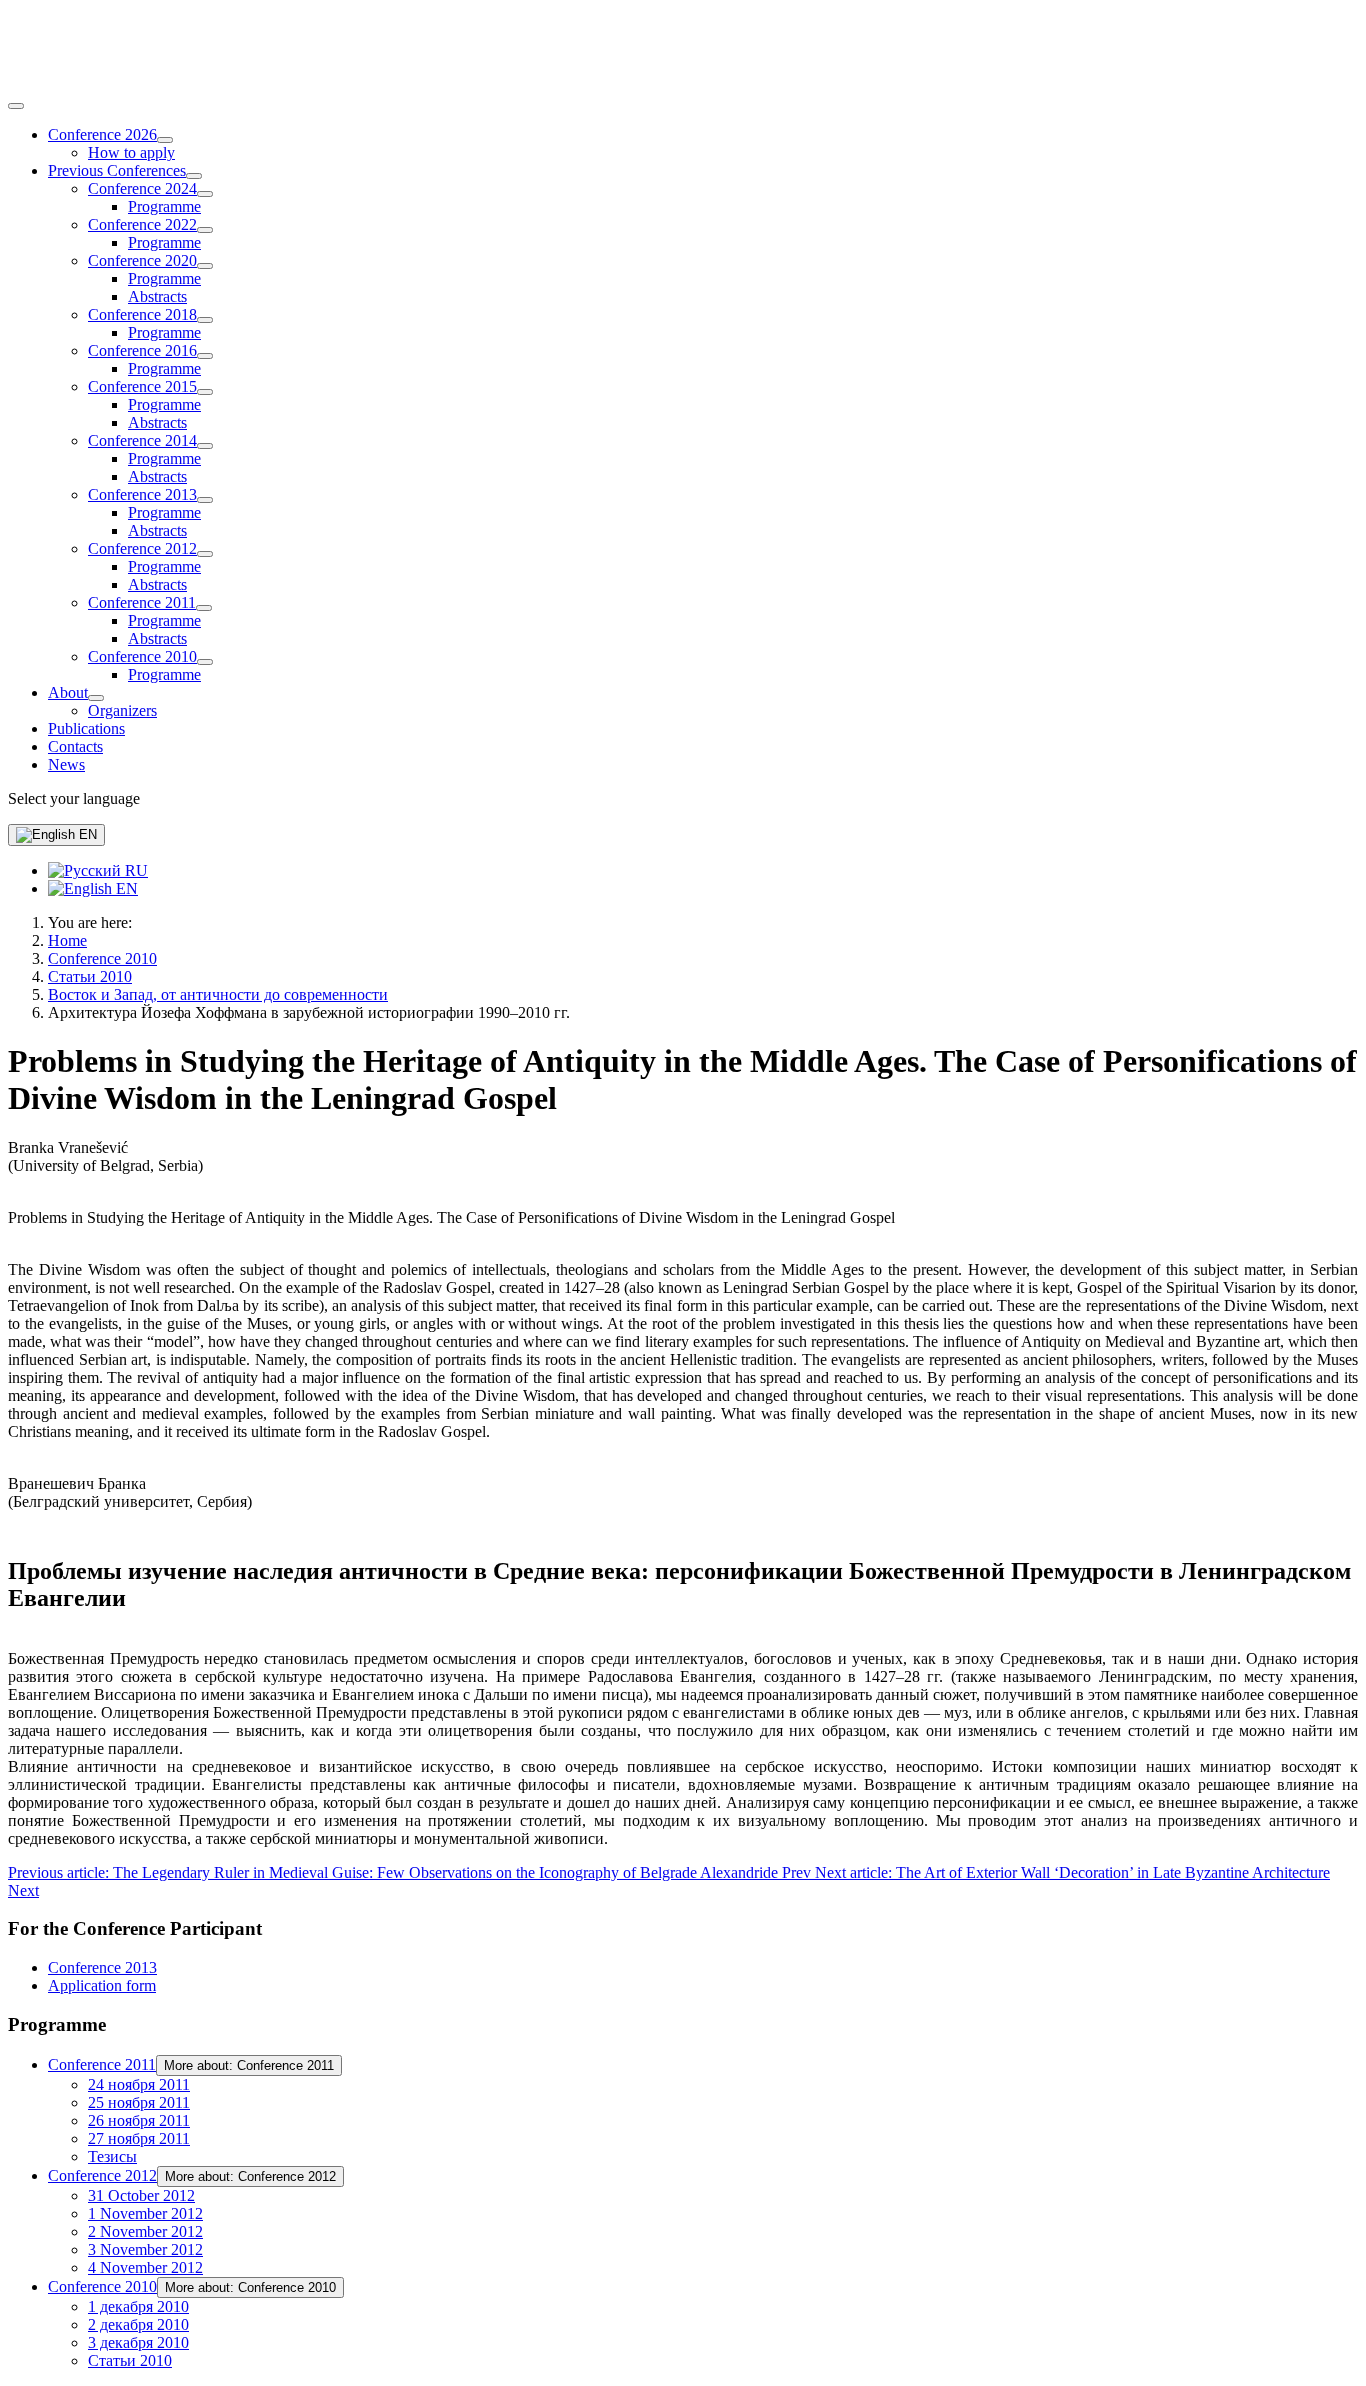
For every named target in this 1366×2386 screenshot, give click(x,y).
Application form (102, 1985)
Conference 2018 (142, 314)
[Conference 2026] (165, 140)
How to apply (131, 152)
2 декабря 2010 (138, 2324)
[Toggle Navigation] (16, 106)
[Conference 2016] (205, 356)
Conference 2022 (142, 224)
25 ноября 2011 (139, 2102)
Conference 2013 (142, 494)
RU (134, 870)
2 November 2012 (145, 2231)
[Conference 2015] (205, 392)
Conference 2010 (142, 656)
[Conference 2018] (205, 320)
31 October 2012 (141, 2195)
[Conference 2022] (205, 230)
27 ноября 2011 (139, 2138)
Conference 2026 (102, 134)
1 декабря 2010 (138, 2306)
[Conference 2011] (204, 608)
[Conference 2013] (205, 500)
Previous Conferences (117, 170)
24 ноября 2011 (139, 2084)
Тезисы (112, 2156)
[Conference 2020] (205, 266)
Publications (86, 728)
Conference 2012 (142, 548)
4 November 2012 (145, 2267)
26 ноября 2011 (139, 2120)
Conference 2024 (142, 188)
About (68, 692)
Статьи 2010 (130, 2360)
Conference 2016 (142, 350)
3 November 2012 (145, 2249)
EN (86, 834)
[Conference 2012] (205, 554)
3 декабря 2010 (138, 2342)
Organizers (122, 710)
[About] (96, 698)
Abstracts (157, 296)
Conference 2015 (142, 386)
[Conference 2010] (205, 662)
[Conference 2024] (205, 194)
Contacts (75, 746)
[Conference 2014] (205, 446)
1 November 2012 (145, 2213)
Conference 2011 (142, 602)
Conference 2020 (142, 260)
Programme (164, 206)
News (66, 764)
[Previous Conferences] (194, 176)
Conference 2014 (142, 440)
